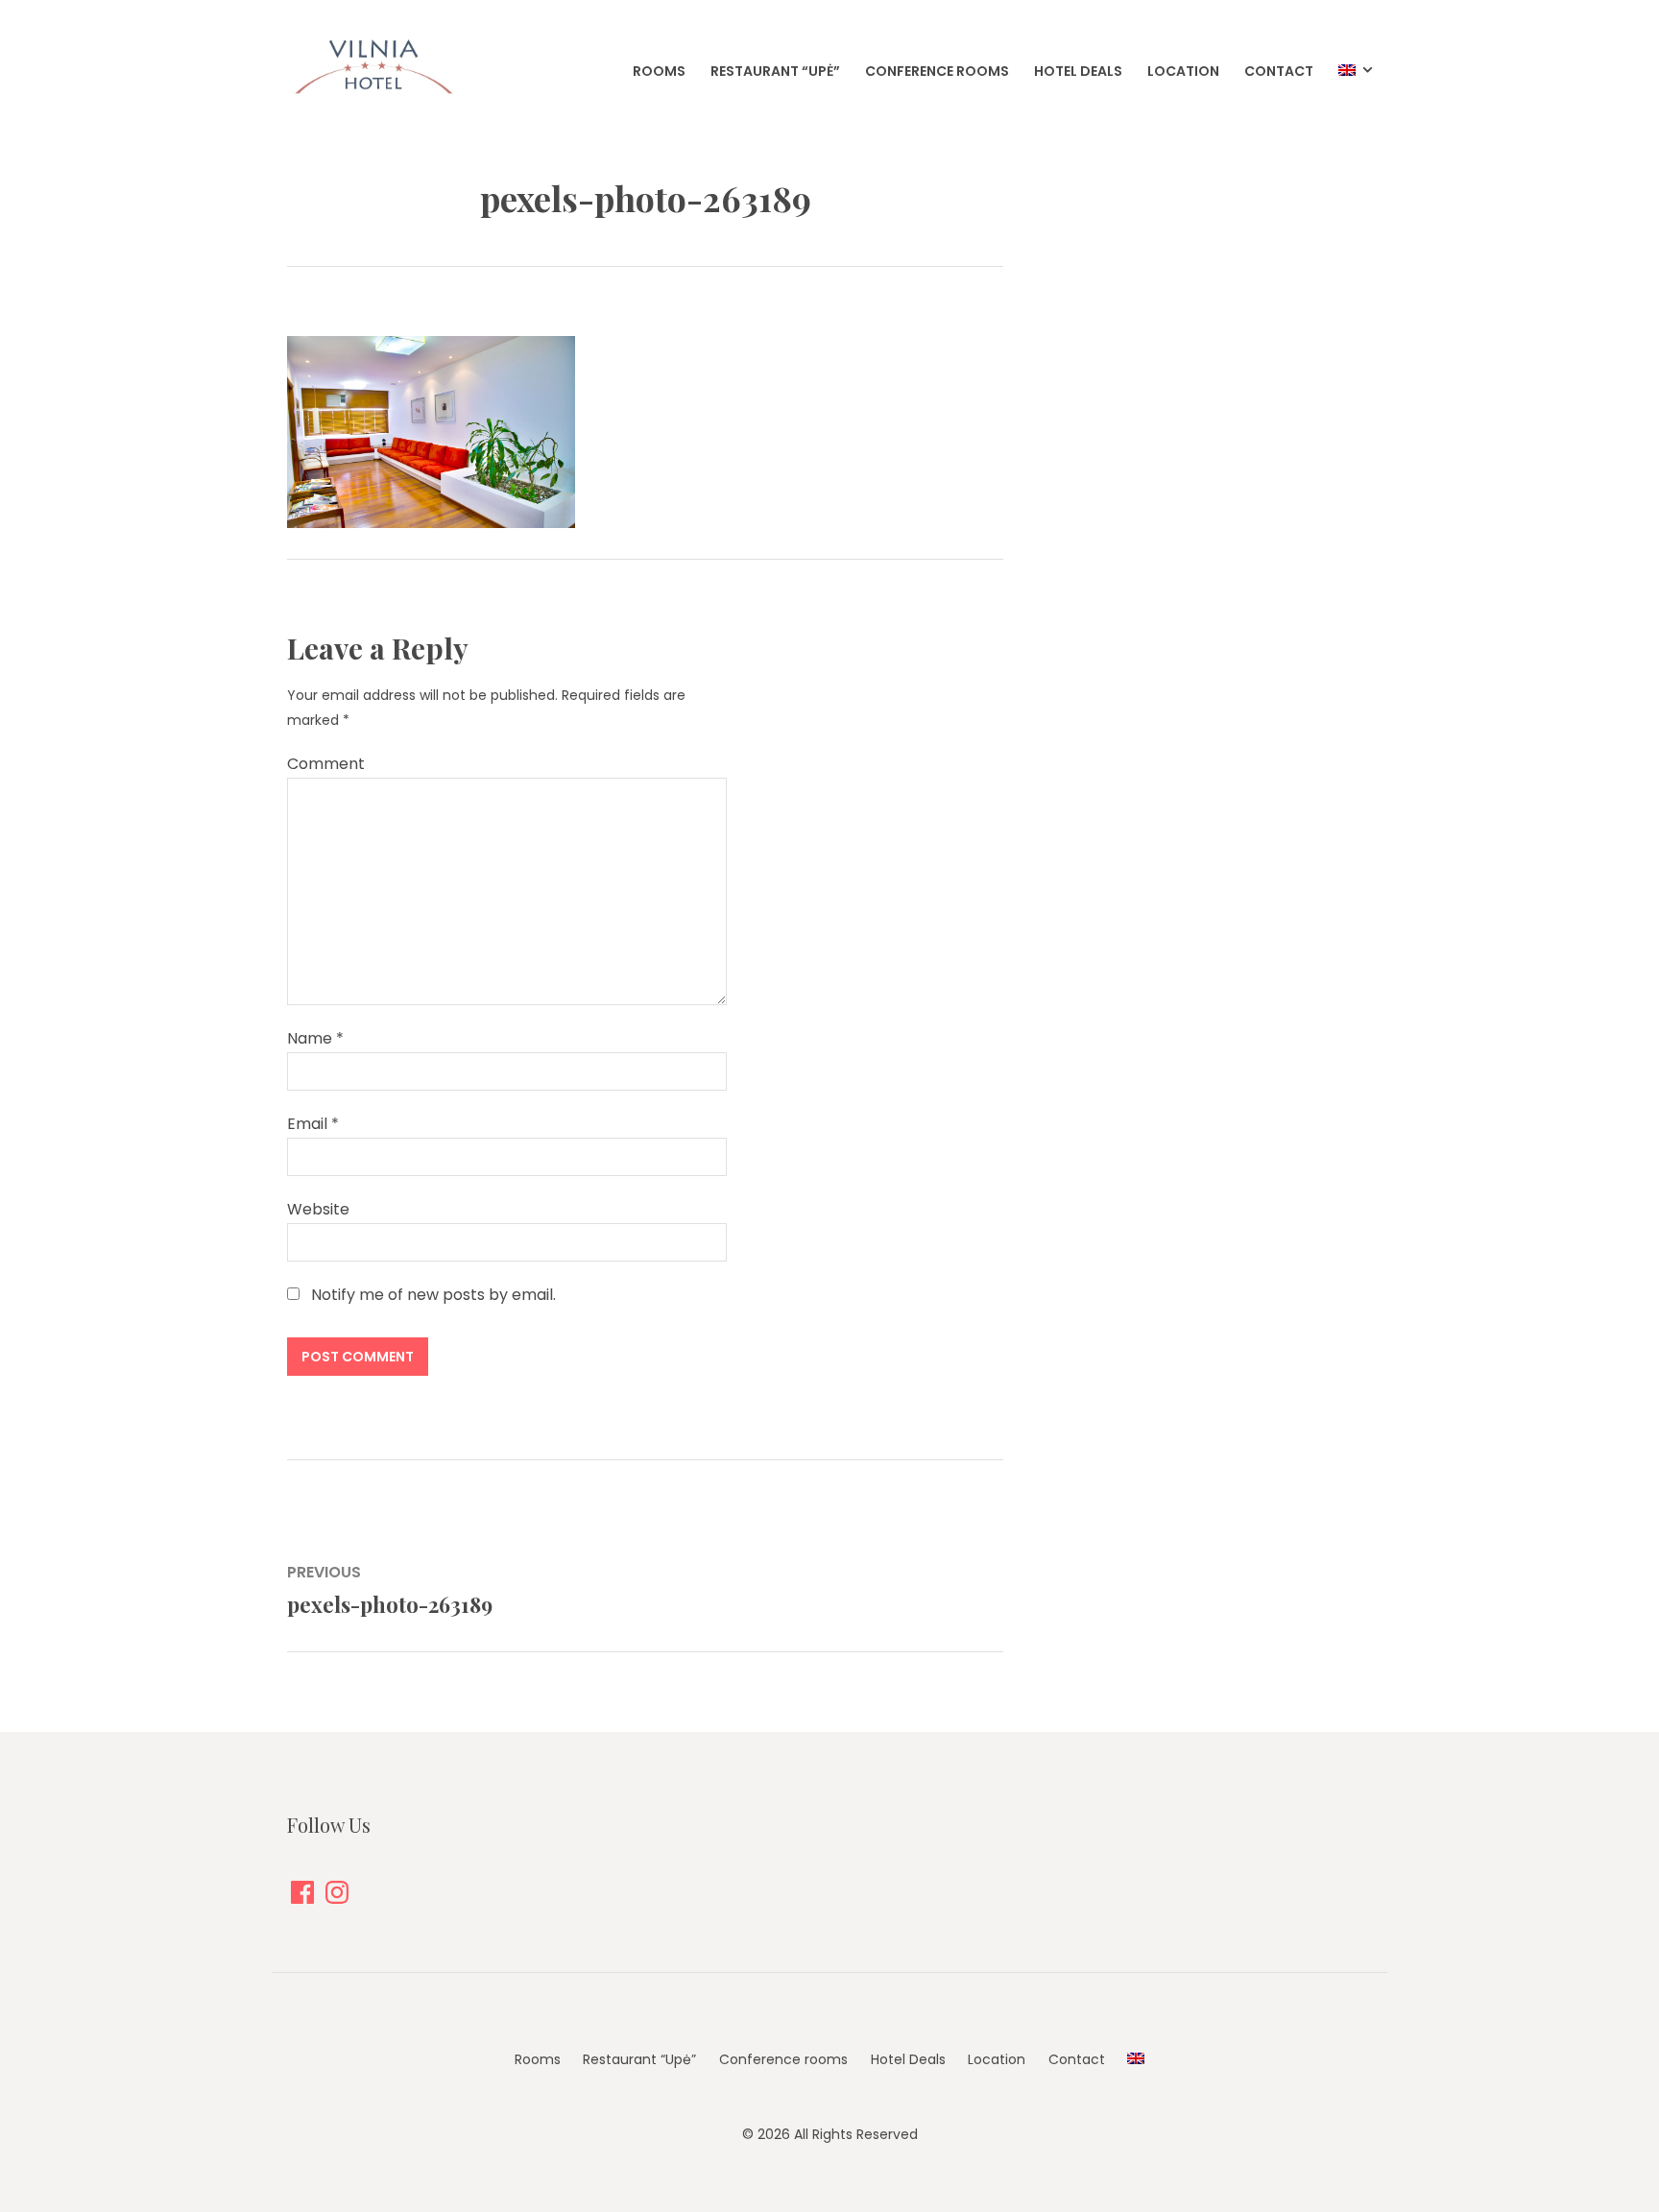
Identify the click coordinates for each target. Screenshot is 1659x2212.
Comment (326, 764)
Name (315, 1038)
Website (318, 1209)
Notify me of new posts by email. (433, 1295)
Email (313, 1124)
